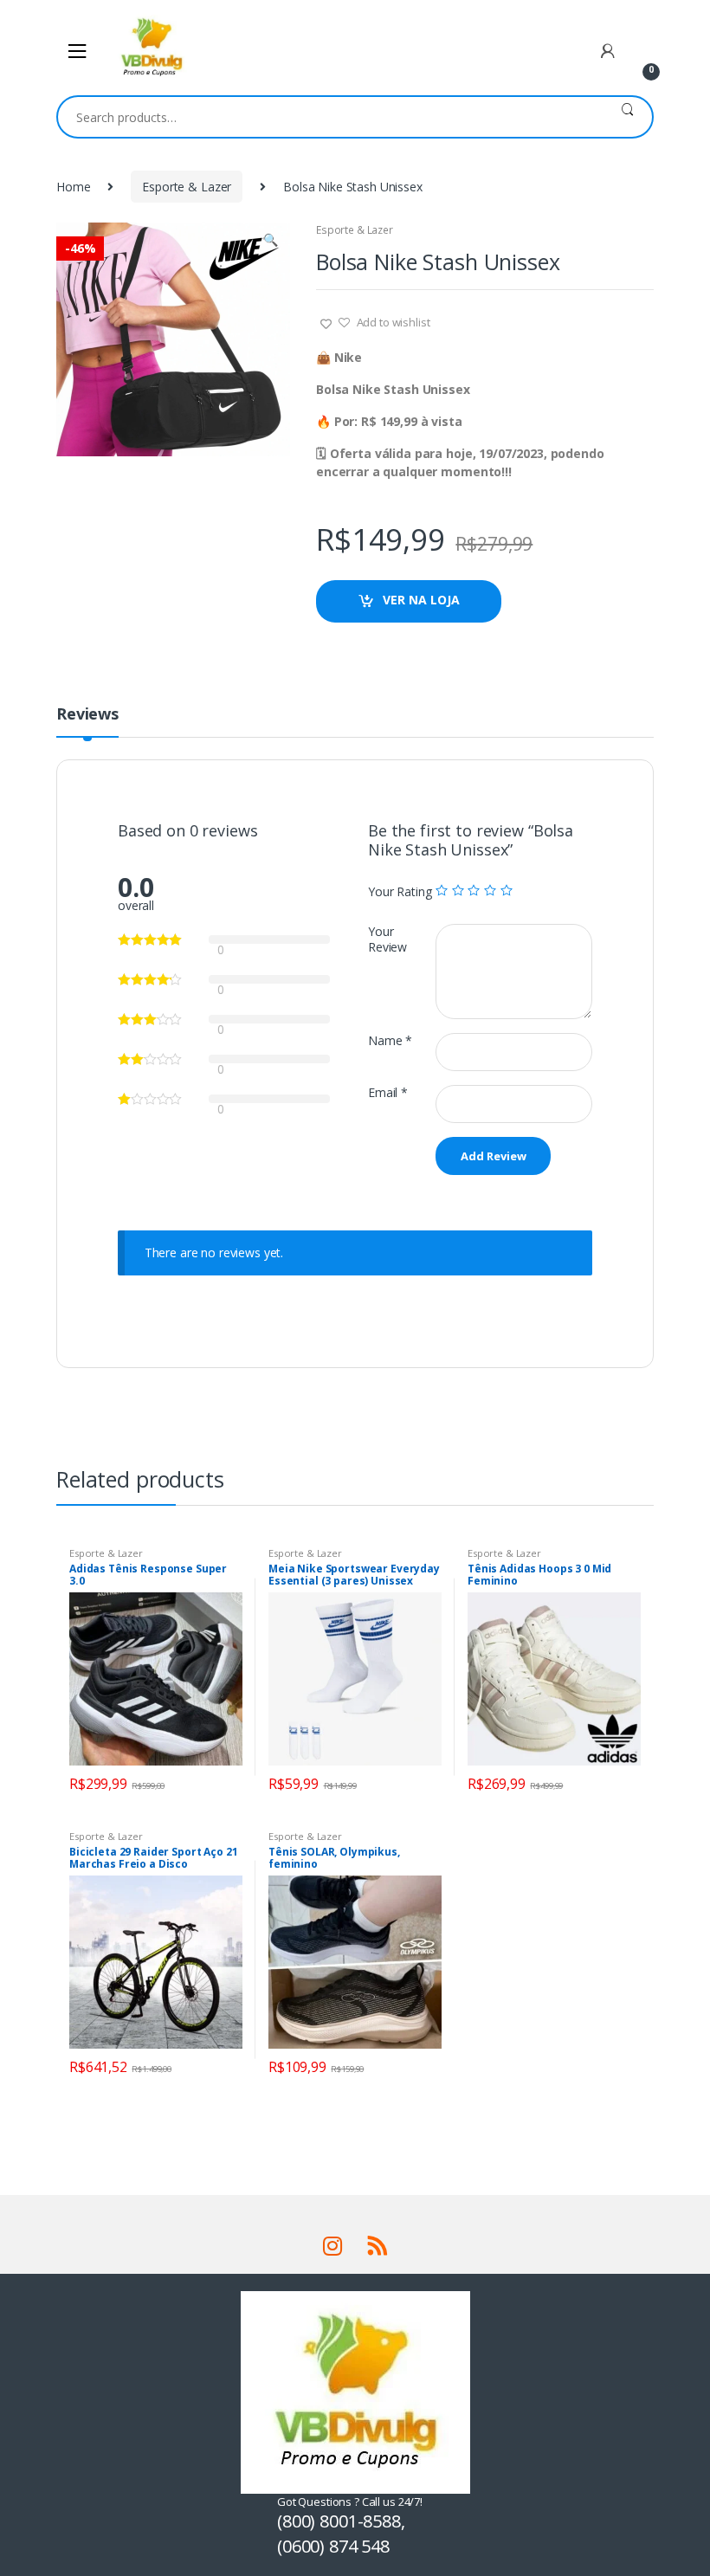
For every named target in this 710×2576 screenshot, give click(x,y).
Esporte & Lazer (187, 187)
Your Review (387, 939)
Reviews (87, 715)
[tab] (87, 721)
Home (73, 187)
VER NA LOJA (421, 600)
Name (390, 1041)
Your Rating (400, 892)
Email (388, 1093)
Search (627, 117)
